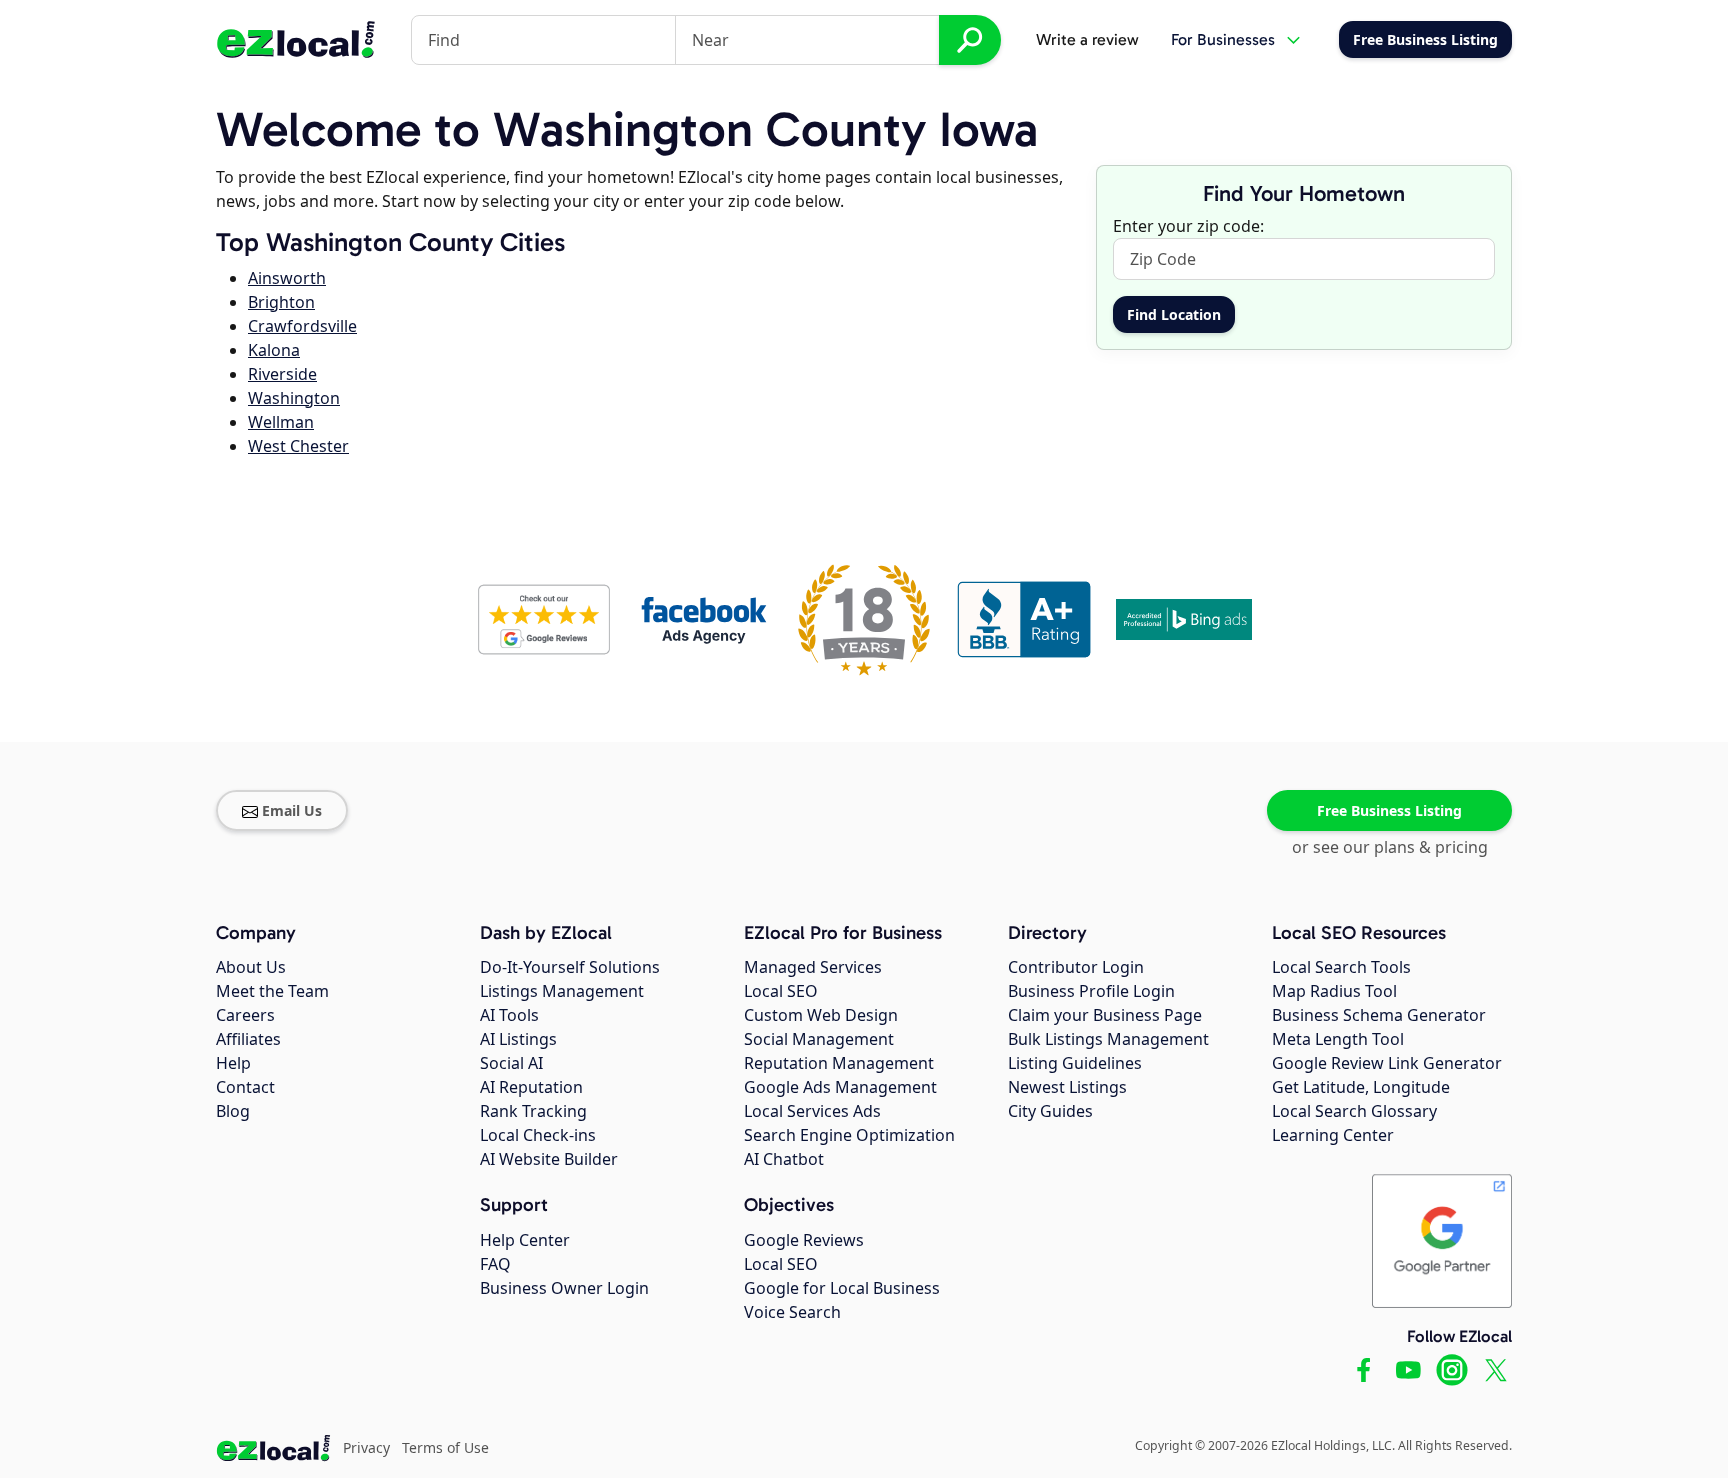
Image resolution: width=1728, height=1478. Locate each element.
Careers (245, 1015)
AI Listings (518, 1039)
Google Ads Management (840, 1087)
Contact (245, 1087)
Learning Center (1333, 1135)
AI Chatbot (784, 1159)
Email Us (292, 810)
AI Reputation (531, 1087)
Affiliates (248, 1039)
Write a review (1087, 39)
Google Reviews (804, 1240)
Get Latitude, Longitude (1361, 1087)
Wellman (281, 422)
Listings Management (562, 991)
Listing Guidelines (1075, 1063)
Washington (294, 398)
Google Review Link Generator (1387, 1063)
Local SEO (781, 991)
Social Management (819, 1039)
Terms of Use (445, 1447)
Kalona (274, 350)
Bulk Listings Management (1108, 1039)
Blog (233, 1111)
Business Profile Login (1091, 991)
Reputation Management (839, 1063)
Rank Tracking (533, 1111)
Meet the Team (272, 991)
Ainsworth (287, 278)
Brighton (281, 302)
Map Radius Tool (1334, 991)
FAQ (495, 1264)
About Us (251, 967)
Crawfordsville (302, 326)
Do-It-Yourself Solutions (570, 967)
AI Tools (509, 1015)
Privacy (366, 1447)
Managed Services (813, 967)
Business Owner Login (564, 1288)
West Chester (298, 446)
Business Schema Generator (1379, 1015)
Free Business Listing (1389, 810)
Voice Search (792, 1312)
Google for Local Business (842, 1288)
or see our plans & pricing (1390, 847)
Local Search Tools (1341, 967)
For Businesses (1223, 39)
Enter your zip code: (1188, 226)
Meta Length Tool (1338, 1039)
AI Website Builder (549, 1159)
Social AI (511, 1063)
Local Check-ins (538, 1135)
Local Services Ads (812, 1111)
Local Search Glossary (1354, 1111)
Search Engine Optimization (849, 1135)
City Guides (1050, 1111)
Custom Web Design (821, 1015)
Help (233, 1063)
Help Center (525, 1240)
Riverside (282, 374)
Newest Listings (1067, 1087)
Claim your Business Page (1105, 1015)
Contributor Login (1076, 967)
